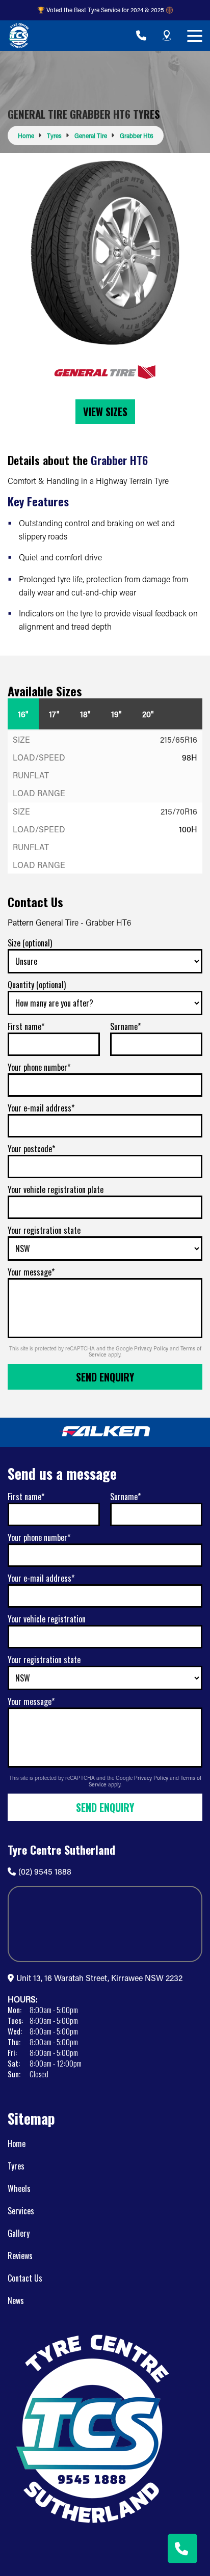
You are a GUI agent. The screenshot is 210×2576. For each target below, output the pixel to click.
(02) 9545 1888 (45, 1871)
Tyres (16, 2166)
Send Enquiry (105, 1377)
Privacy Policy (152, 1348)
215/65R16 (179, 739)
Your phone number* (39, 1067)
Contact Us (25, 2278)
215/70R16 (179, 811)
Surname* (125, 1026)
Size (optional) (30, 943)
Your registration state (44, 1230)
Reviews (20, 2256)
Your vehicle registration (47, 1619)
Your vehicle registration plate (56, 1189)
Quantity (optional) (37, 985)
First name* (26, 1026)
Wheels (19, 2188)
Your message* (31, 1272)
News (16, 2300)
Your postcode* (31, 1149)
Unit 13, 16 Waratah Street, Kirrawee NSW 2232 (99, 1978)
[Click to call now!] (141, 36)
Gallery (19, 2233)
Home (17, 2144)
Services (21, 2211)
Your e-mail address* (41, 1108)
